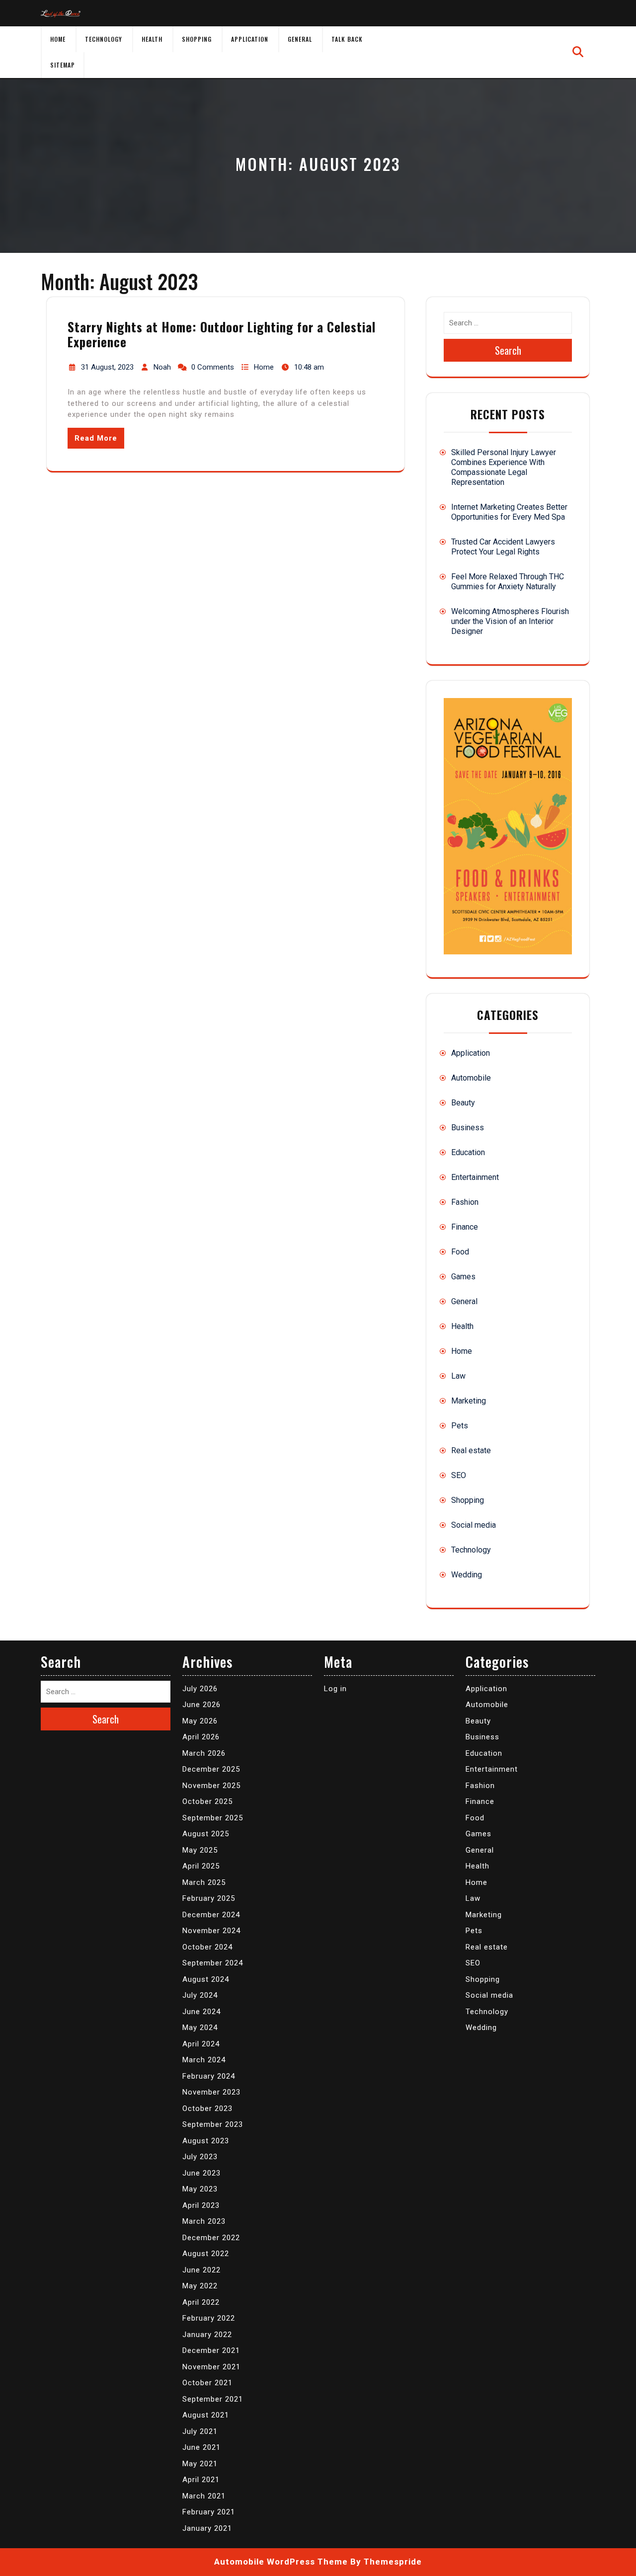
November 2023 (211, 2092)
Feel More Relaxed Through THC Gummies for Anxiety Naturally (508, 582)
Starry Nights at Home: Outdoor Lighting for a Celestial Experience (222, 334)
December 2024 (211, 1915)
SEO (459, 1475)
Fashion (465, 1202)
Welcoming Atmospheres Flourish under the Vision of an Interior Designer (510, 621)
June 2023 (201, 2173)
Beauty (463, 1103)
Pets (460, 1426)
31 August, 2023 (107, 367)
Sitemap (63, 65)
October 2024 (207, 1947)
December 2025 (211, 1769)
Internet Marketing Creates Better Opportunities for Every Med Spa (509, 512)
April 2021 (201, 2480)
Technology (104, 39)
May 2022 (200, 2286)
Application (250, 39)
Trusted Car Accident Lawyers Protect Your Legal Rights (503, 547)
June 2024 (201, 2012)
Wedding (467, 1575)
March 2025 (204, 1882)
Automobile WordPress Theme (281, 2562)
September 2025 (213, 1818)
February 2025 (209, 1898)
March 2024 (204, 2060)
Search (508, 350)
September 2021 (213, 2399)
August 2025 (206, 1834)
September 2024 (213, 1963)
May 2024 (200, 2028)
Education (468, 1152)
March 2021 (204, 2496)
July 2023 (200, 2157)
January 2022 (207, 2335)
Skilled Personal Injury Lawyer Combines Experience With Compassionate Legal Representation (504, 467)
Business (468, 1128)
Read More (96, 438)
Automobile (471, 1078)
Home (58, 39)
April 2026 (201, 1737)
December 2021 (211, 2350)
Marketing (469, 1401)
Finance (465, 1227)
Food (460, 1252)
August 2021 (206, 2415)
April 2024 (201, 2044)
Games (463, 1277)
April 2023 (201, 2205)
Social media (474, 1525)
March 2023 (204, 2221)
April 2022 (201, 2302)
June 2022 (201, 2270)
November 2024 (211, 1931)
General (300, 39)
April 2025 (201, 1866)
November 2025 (211, 1786)
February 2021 (209, 2512)
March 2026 (204, 1753)
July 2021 (200, 2431)
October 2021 (207, 2383)
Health (152, 39)
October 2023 (207, 2108)
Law (458, 1376)
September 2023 (213, 2124)
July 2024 (200, 1995)
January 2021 (207, 2528)
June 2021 (201, 2447)
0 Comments (213, 367)
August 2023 (206, 2141)
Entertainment (475, 1177)
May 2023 (200, 2189)
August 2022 (206, 2254)
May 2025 (200, 1850)
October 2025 (207, 1801)
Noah (162, 367)
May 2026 (200, 1721)
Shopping (197, 39)
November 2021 (211, 2367)
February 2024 (209, 2076)
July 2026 (200, 1689)
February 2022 (209, 2318)
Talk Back (347, 39)
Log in (335, 1689)
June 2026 (201, 1705)
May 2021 (200, 2464)
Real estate (471, 1450)
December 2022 (211, 2238)
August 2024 (206, 1979)
